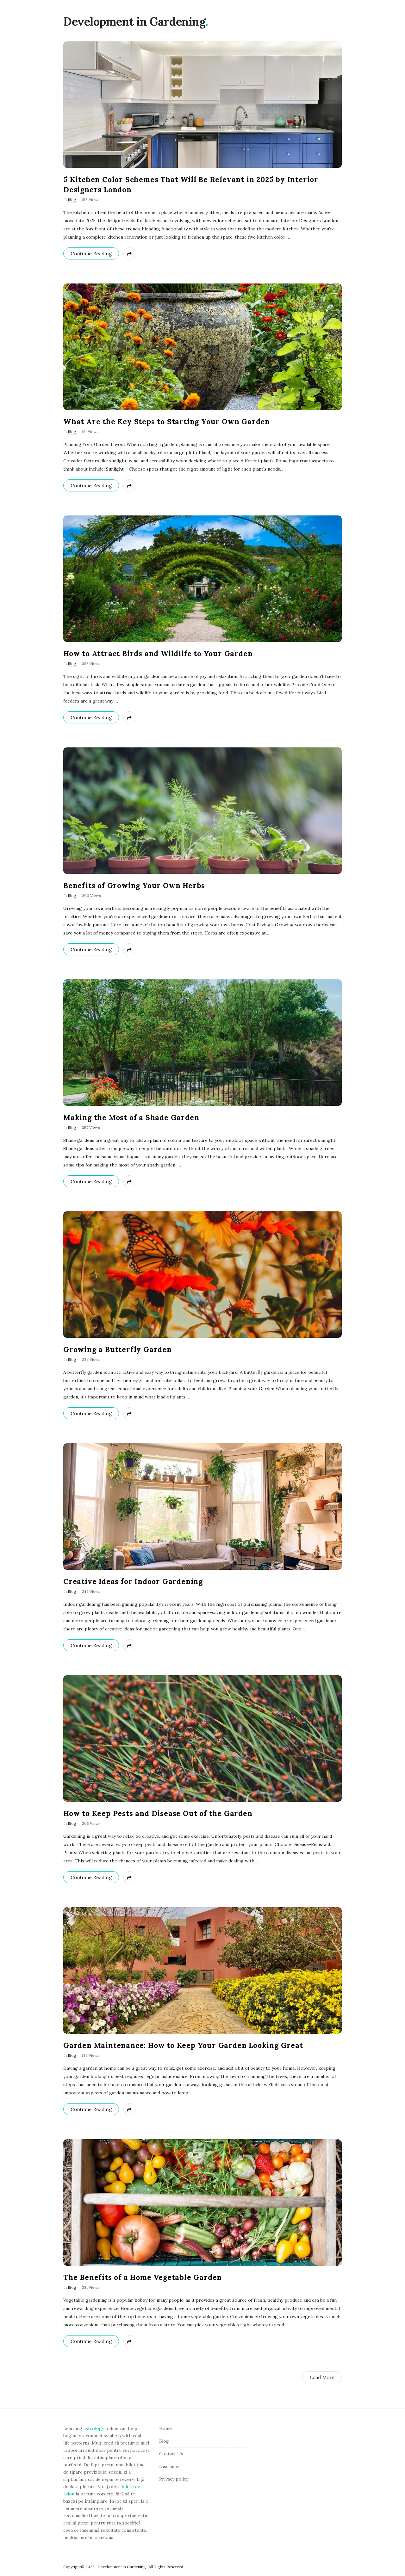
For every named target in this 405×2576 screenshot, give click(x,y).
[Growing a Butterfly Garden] (202, 1275)
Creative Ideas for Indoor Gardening (133, 1581)
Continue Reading (91, 254)
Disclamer (170, 2466)
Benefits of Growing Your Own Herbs (134, 885)
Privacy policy (174, 2479)
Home (165, 2428)
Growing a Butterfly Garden (118, 1349)
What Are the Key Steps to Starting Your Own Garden (167, 421)
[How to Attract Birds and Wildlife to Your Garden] (202, 579)
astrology (94, 2428)
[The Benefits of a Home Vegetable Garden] (202, 2202)
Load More (322, 2377)
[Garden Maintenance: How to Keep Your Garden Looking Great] (202, 1970)
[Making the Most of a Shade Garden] (202, 1043)
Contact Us (171, 2454)
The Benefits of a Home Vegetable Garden (143, 2277)
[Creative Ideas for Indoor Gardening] (202, 1507)
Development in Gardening (134, 21)
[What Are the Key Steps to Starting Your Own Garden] (202, 347)
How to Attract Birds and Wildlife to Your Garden (158, 653)
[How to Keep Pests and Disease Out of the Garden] (202, 1739)
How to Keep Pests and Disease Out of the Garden (158, 1813)
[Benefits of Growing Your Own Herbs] (202, 811)
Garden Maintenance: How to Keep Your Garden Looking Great (183, 2045)
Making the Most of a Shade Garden (131, 1117)
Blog (72, 200)
